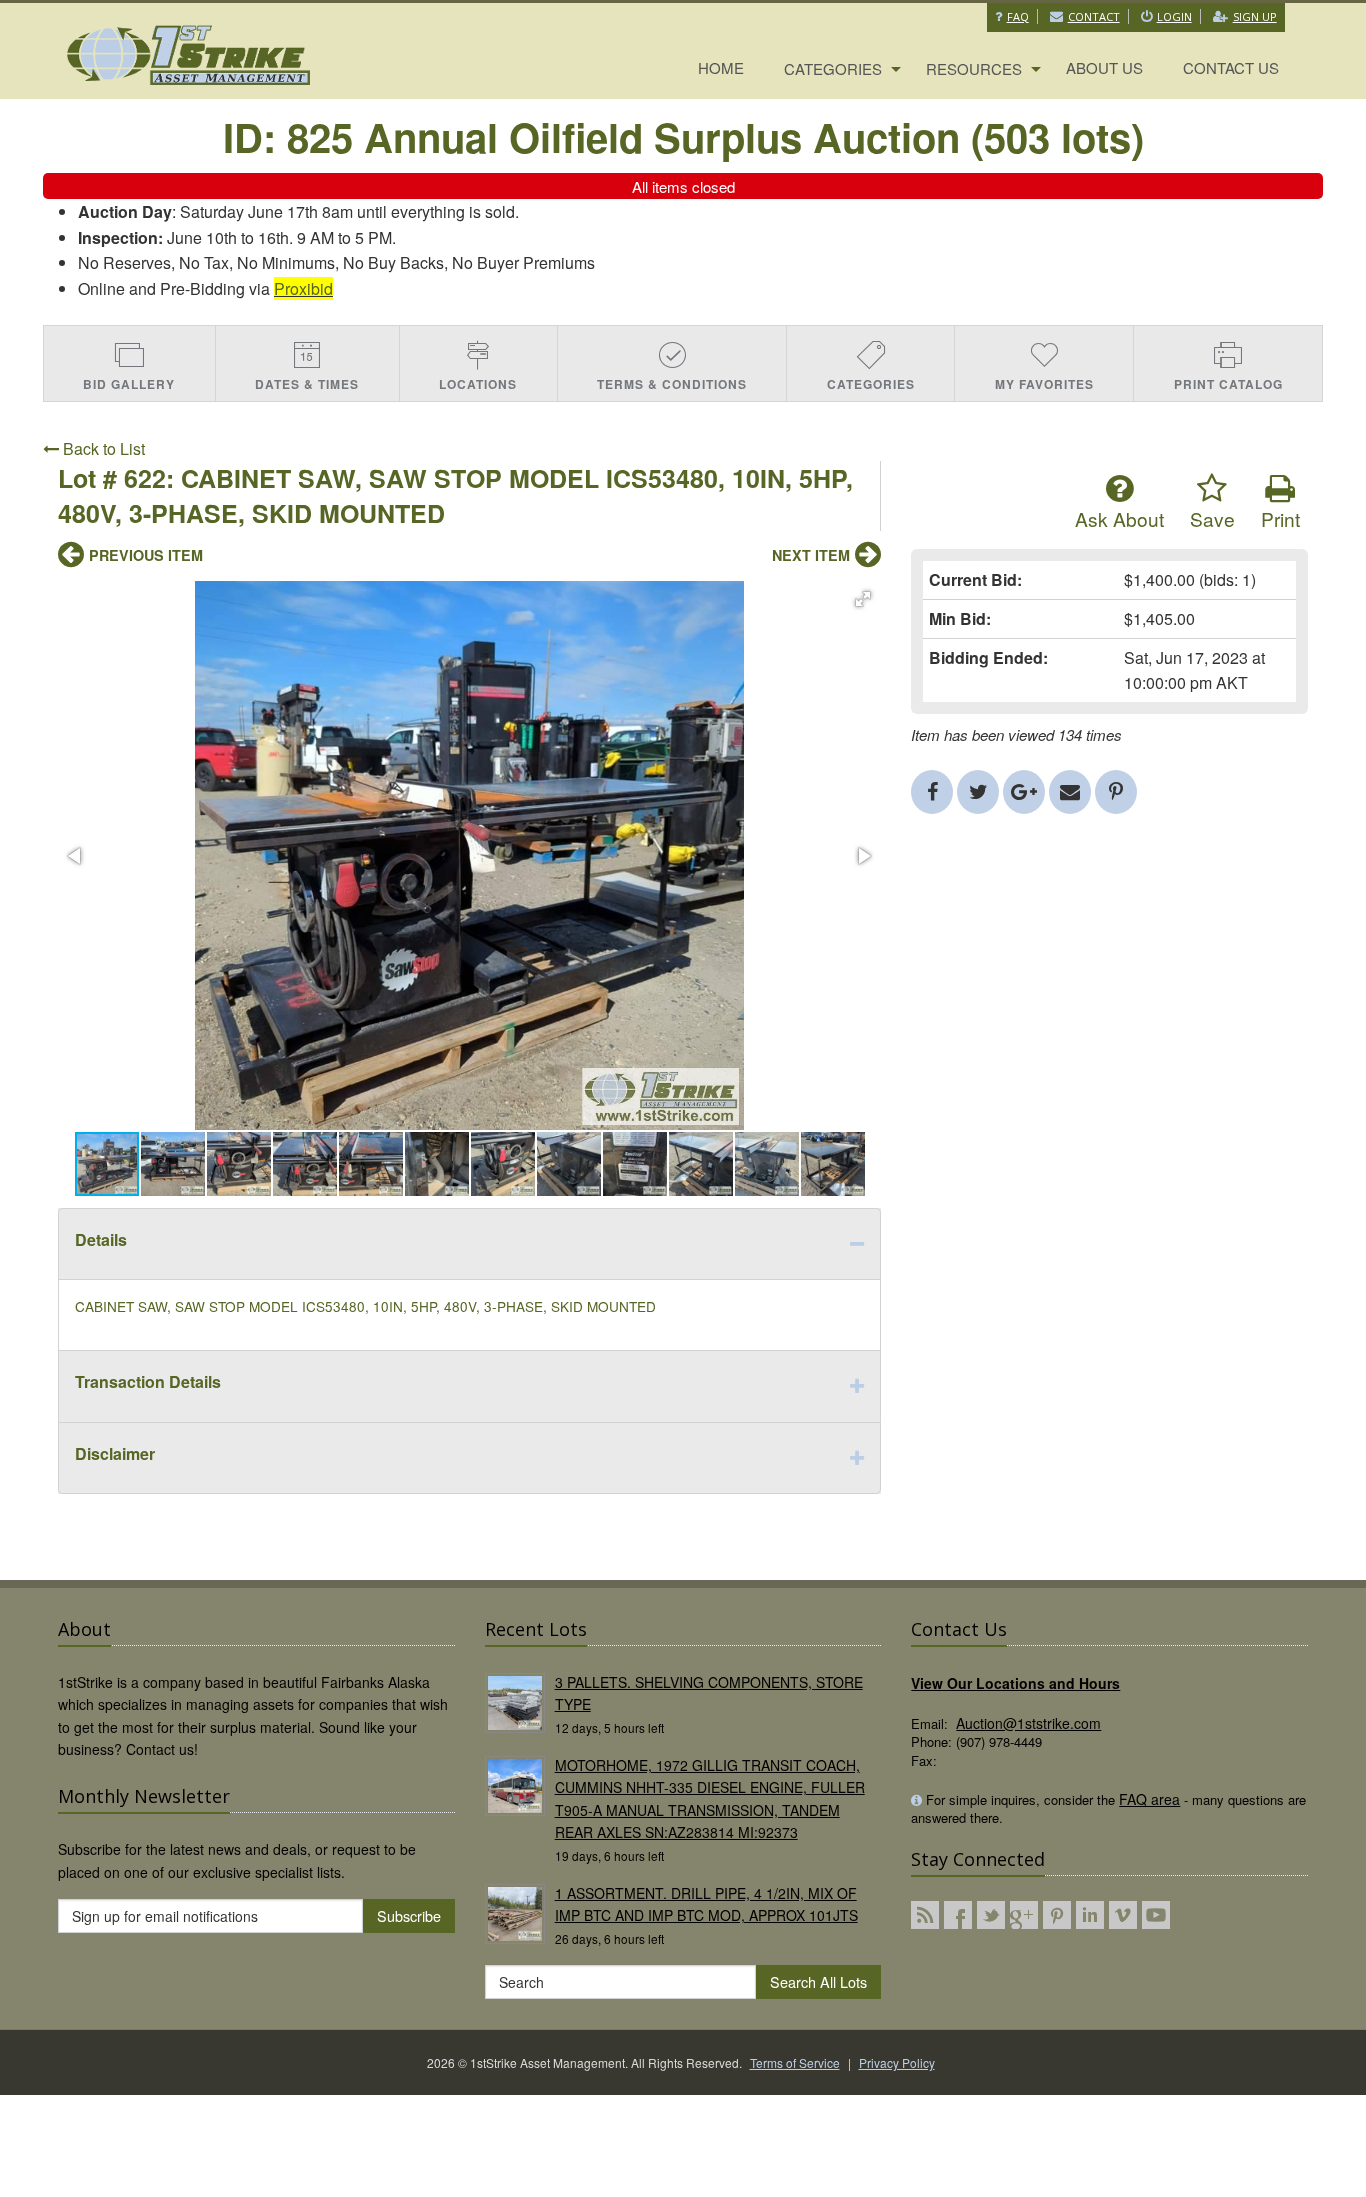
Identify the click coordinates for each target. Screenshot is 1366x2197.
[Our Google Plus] (1024, 1915)
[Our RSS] (925, 1915)
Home (721, 67)
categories (833, 68)
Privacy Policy (897, 2062)
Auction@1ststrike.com (1028, 1723)
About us (1104, 67)
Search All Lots (818, 1981)
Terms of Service (795, 2062)
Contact (1094, 16)
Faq (1018, 16)
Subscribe (409, 1915)
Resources (974, 68)
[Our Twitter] (991, 1915)
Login (1174, 16)
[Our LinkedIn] (1090, 1915)
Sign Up (1255, 16)
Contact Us (1231, 67)
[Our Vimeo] (1123, 1915)
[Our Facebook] (958, 1915)
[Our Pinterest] (1057, 1915)
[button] (863, 599)
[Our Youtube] (1156, 1915)
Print (1280, 518)
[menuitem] (721, 69)
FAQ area (1149, 1799)
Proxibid (303, 288)
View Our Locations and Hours (1015, 1683)
